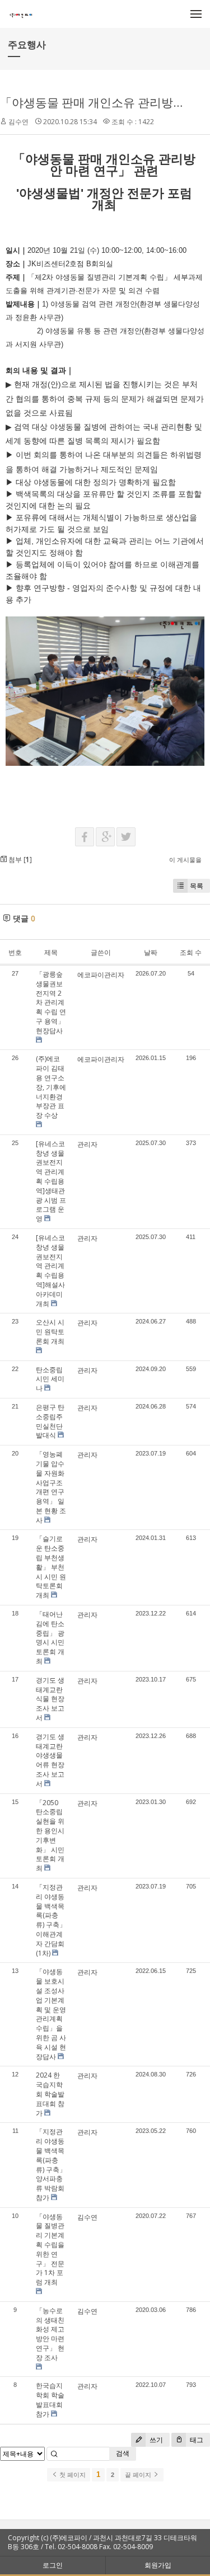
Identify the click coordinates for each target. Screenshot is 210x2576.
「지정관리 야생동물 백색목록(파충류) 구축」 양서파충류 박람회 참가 (51, 2165)
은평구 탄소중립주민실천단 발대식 (50, 1421)
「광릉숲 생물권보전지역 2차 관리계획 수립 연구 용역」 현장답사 (51, 1002)
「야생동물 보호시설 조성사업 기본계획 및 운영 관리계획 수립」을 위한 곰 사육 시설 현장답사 (51, 2014)
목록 (197, 886)
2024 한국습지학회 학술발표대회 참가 (50, 2094)
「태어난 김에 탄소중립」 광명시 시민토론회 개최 (50, 1638)
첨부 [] (19, 860)
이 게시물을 (185, 860)
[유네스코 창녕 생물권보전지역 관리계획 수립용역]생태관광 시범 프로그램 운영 (51, 1181)
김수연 (18, 122)
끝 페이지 (139, 2475)
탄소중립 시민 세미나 (50, 1379)
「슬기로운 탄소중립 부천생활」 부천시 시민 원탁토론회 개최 (51, 1567)
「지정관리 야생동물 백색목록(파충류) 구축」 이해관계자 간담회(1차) (51, 1920)
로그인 (53, 2565)
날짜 (151, 952)
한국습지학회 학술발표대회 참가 (50, 2400)
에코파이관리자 (101, 975)
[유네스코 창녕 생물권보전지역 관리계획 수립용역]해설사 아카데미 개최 (50, 1271)
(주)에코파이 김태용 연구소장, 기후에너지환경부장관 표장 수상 (51, 1087)
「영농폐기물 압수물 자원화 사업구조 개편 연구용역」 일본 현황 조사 (51, 1487)
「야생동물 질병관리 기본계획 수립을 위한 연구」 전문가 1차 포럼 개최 (50, 2250)
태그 (196, 2440)
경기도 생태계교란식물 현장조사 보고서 (50, 1699)
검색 (123, 2453)
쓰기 (155, 2440)
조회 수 (191, 952)
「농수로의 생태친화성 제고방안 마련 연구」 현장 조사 (50, 2334)
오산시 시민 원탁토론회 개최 (50, 1332)
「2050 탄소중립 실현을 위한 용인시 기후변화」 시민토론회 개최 (50, 1836)
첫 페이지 (72, 2475)
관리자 (87, 1144)
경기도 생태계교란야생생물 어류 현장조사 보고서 (50, 1760)
